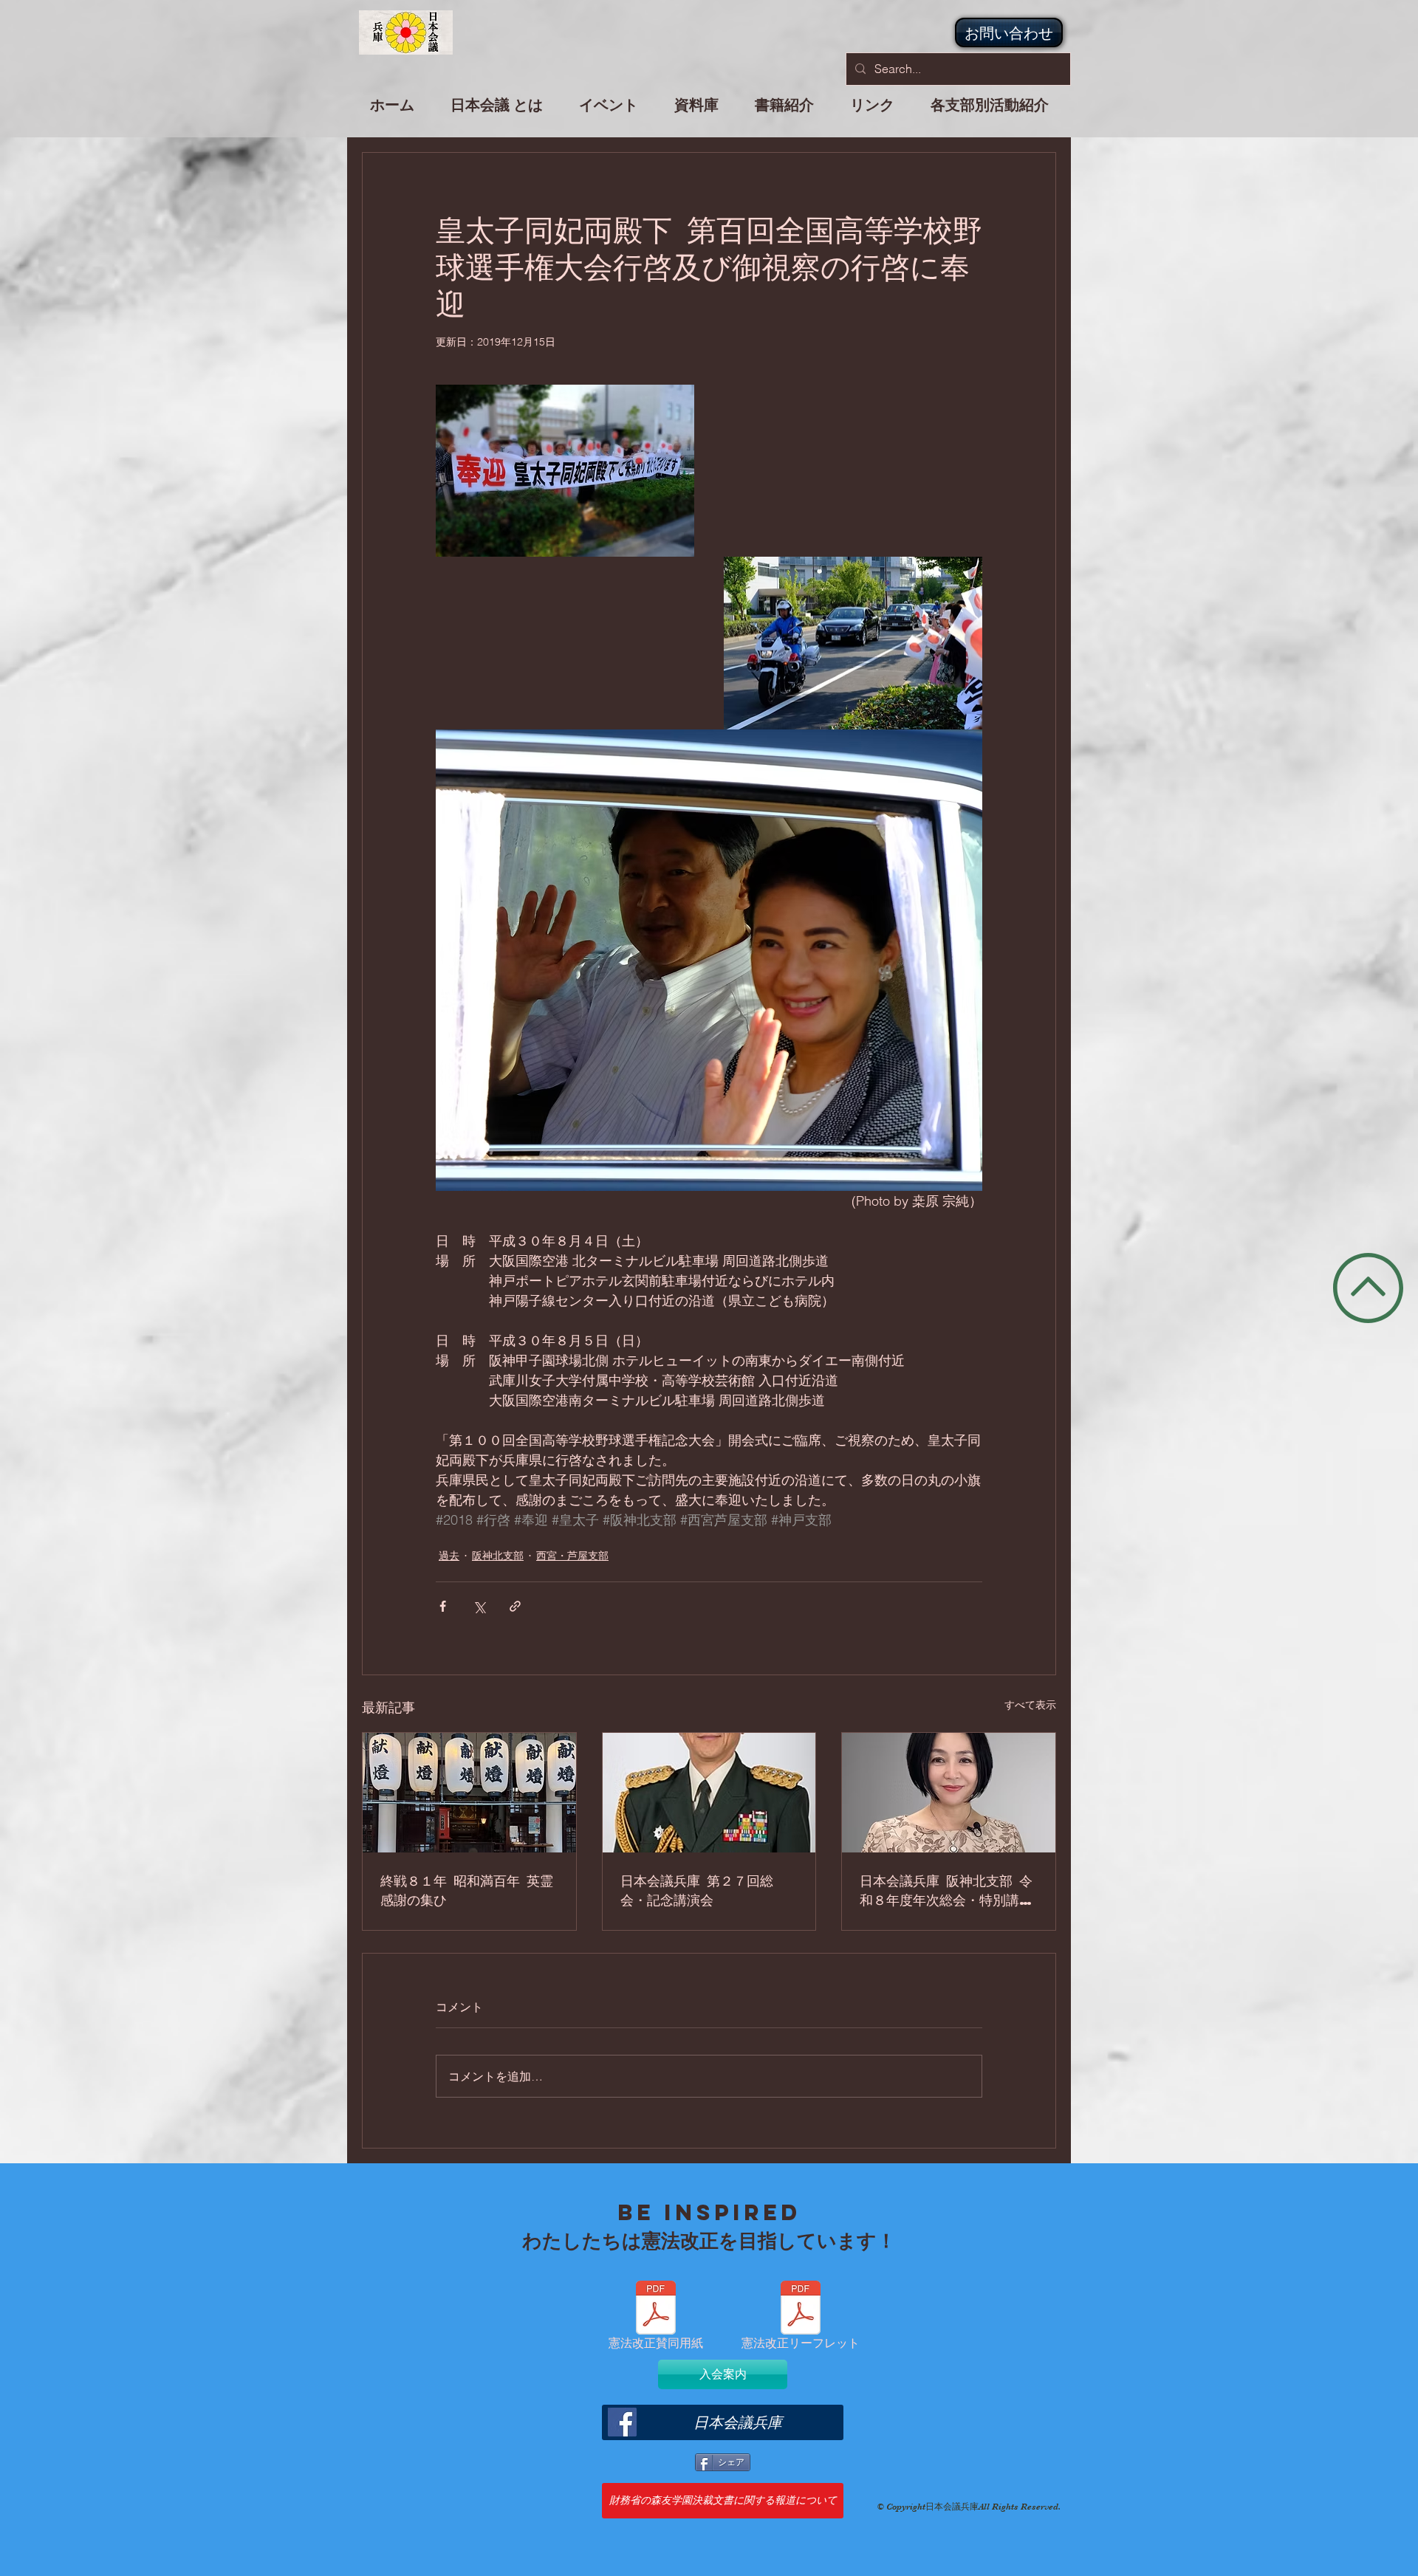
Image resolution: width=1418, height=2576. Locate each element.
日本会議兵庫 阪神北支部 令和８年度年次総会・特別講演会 (946, 1890)
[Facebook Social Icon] (622, 2422)
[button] (609, 111)
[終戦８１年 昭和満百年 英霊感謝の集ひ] (469, 1793)
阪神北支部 (498, 1556)
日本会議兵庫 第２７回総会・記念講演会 (697, 1890)
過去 (449, 1556)
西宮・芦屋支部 (572, 1556)
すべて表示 (1030, 1705)
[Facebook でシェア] (443, 1606)
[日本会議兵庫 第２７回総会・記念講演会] (709, 1793)
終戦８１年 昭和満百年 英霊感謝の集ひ (467, 1890)
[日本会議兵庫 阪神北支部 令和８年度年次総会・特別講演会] (949, 1793)
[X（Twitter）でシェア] (479, 1606)
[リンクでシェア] (515, 1606)
